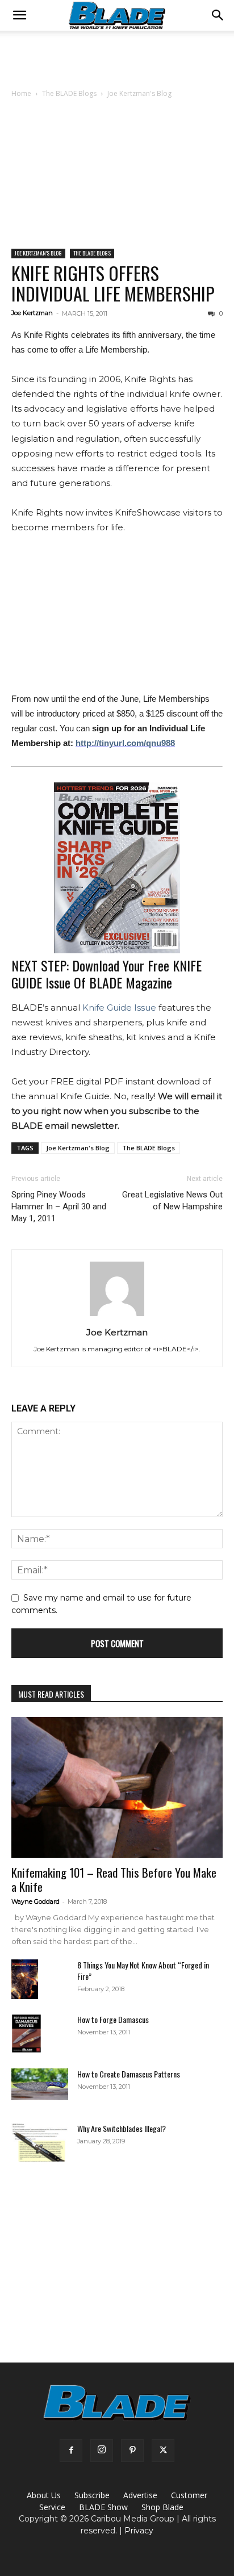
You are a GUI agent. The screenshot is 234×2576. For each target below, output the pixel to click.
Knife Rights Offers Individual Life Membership (113, 283)
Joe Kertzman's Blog (139, 93)
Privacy (139, 2531)
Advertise (140, 2495)
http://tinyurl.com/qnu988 (125, 743)
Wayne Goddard (35, 1901)
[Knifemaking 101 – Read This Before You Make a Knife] (117, 1787)
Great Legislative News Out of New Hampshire (172, 1201)
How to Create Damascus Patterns (129, 2074)
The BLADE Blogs (69, 93)
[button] (19, 15)
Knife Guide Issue (119, 1008)
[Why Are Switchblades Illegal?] (40, 2143)
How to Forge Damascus (113, 2019)
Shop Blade (162, 2507)
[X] (163, 2451)
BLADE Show (103, 2507)
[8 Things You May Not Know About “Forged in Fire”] (25, 1980)
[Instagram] (102, 2451)
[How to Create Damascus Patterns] (40, 2084)
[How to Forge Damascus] (26, 2034)
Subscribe (92, 2495)
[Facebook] (71, 2451)
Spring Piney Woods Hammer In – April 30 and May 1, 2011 (59, 1207)
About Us (44, 2495)
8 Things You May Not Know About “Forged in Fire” (143, 1970)
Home (21, 93)
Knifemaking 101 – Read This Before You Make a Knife (114, 1879)
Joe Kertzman (32, 313)
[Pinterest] (132, 2451)
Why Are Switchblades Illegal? (122, 2128)
